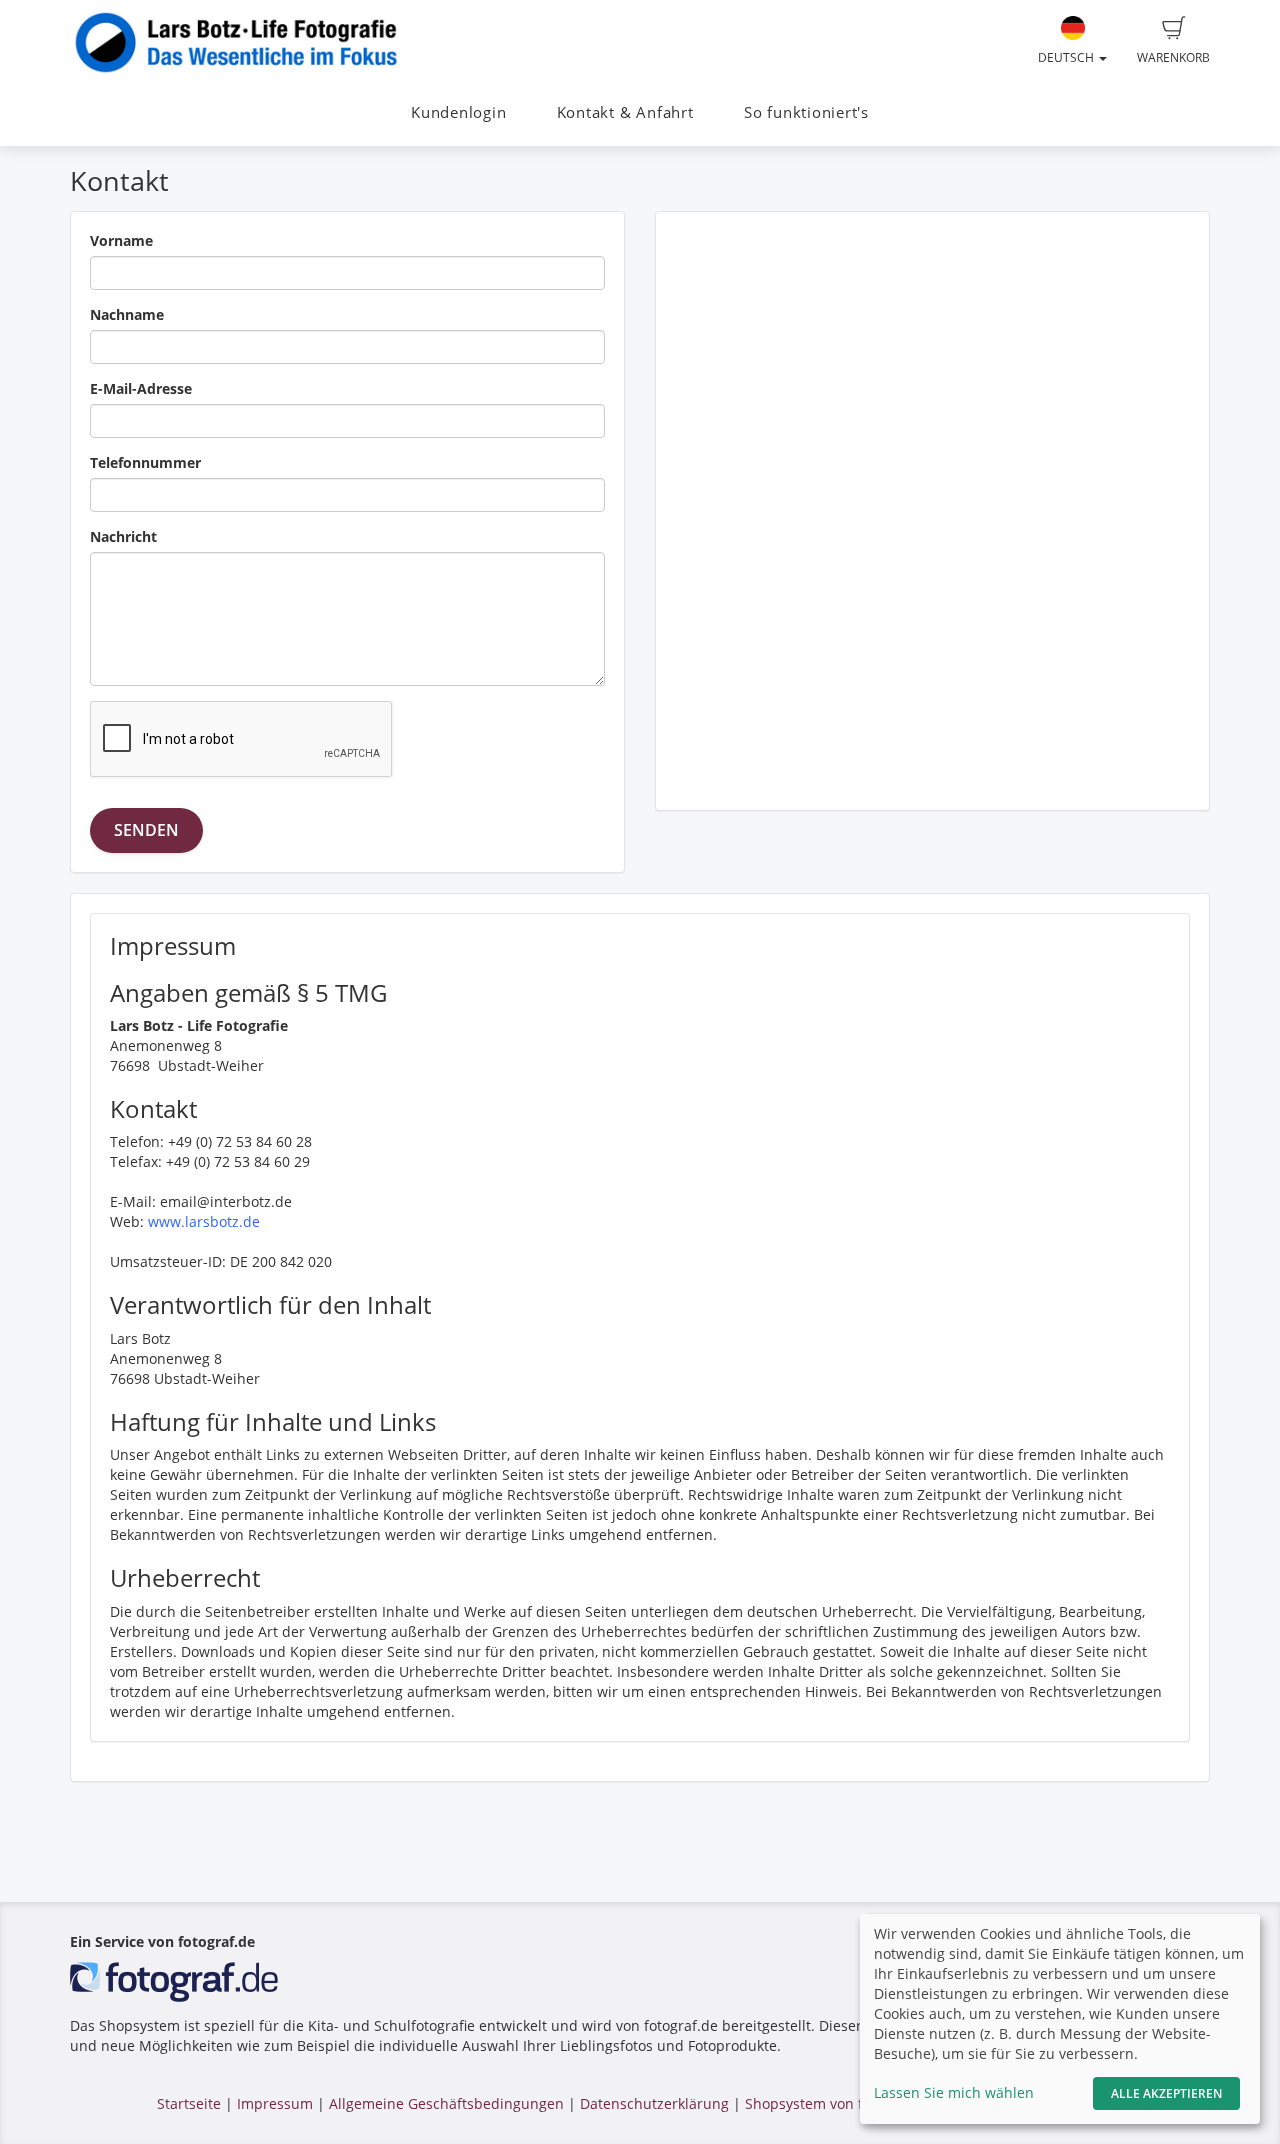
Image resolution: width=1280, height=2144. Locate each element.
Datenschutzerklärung (654, 2103)
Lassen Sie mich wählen (954, 2092)
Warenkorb (1173, 57)
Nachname (127, 314)
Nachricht (123, 536)
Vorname (121, 240)
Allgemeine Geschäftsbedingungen (446, 2103)
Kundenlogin (458, 112)
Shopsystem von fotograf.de (838, 2103)
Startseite (189, 2103)
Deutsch (1067, 57)
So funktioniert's (806, 112)
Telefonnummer (145, 462)
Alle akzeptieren (1166, 2093)
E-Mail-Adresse (141, 388)
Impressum (275, 2103)
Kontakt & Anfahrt (625, 112)
